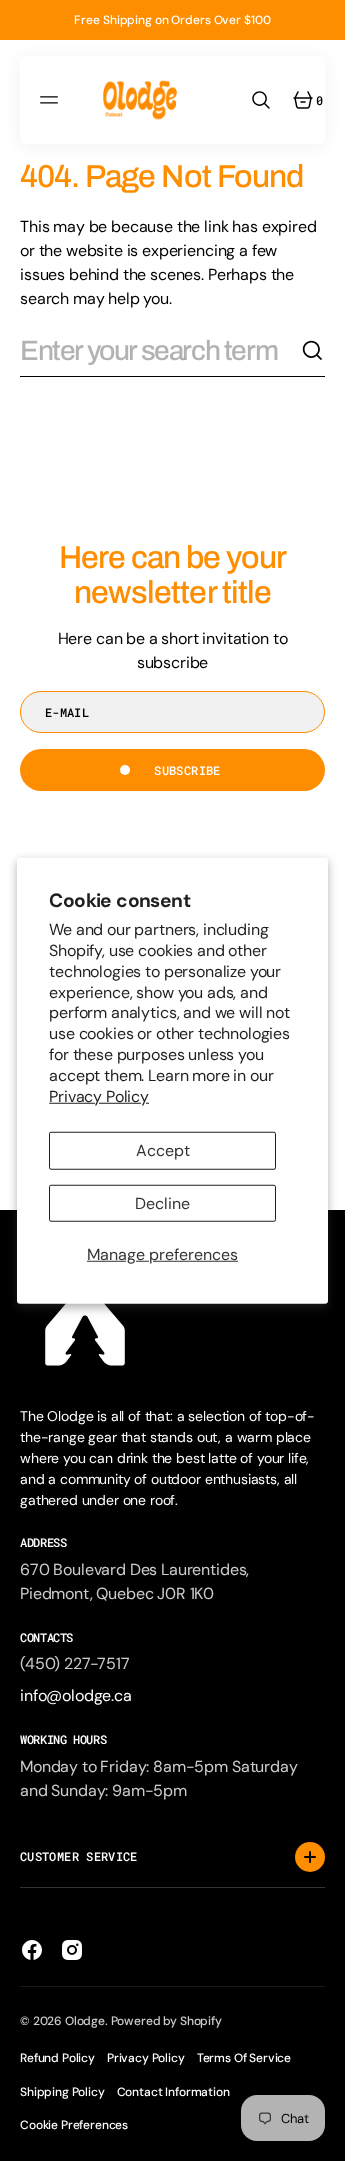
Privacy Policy (99, 1095)
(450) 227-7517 (75, 1663)
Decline (162, 1202)
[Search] (313, 351)
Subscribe (187, 770)
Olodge (85, 2021)
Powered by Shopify (166, 2021)
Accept (163, 1150)
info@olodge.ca (76, 1695)
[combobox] (160, 351)
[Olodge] (140, 100)
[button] (52, 100)
